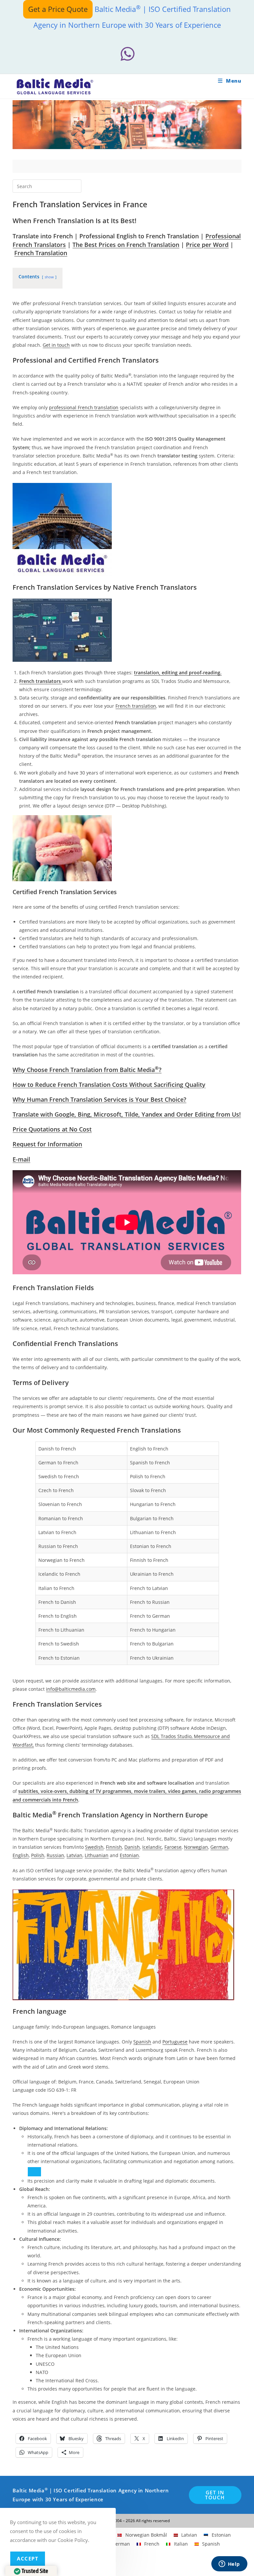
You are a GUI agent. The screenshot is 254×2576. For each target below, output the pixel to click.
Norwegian (196, 1847)
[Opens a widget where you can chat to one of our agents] (229, 2564)
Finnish (114, 1847)
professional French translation (84, 407)
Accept (28, 2558)
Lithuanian (97, 1855)
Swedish (94, 1847)
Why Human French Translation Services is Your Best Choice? (99, 1099)
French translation (136, 706)
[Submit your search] (75, 185)
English (21, 1855)
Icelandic (152, 1847)
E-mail (21, 1159)
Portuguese (175, 2042)
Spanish (142, 2042)
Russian (55, 1855)
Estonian (129, 1855)
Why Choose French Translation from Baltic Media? (87, 1070)
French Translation (41, 253)
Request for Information (47, 1144)
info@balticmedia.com (71, 1689)
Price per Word (207, 245)
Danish (132, 1847)
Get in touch (56, 345)
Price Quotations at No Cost (52, 1129)
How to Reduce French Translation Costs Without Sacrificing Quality (109, 1085)
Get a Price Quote (58, 9)
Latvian (74, 1855)
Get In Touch (215, 2495)
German (219, 1847)
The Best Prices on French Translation (126, 245)
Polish (38, 1855)
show (49, 277)
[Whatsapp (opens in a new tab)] (127, 54)
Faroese (173, 1847)
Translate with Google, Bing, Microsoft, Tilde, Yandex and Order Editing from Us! (127, 1114)
